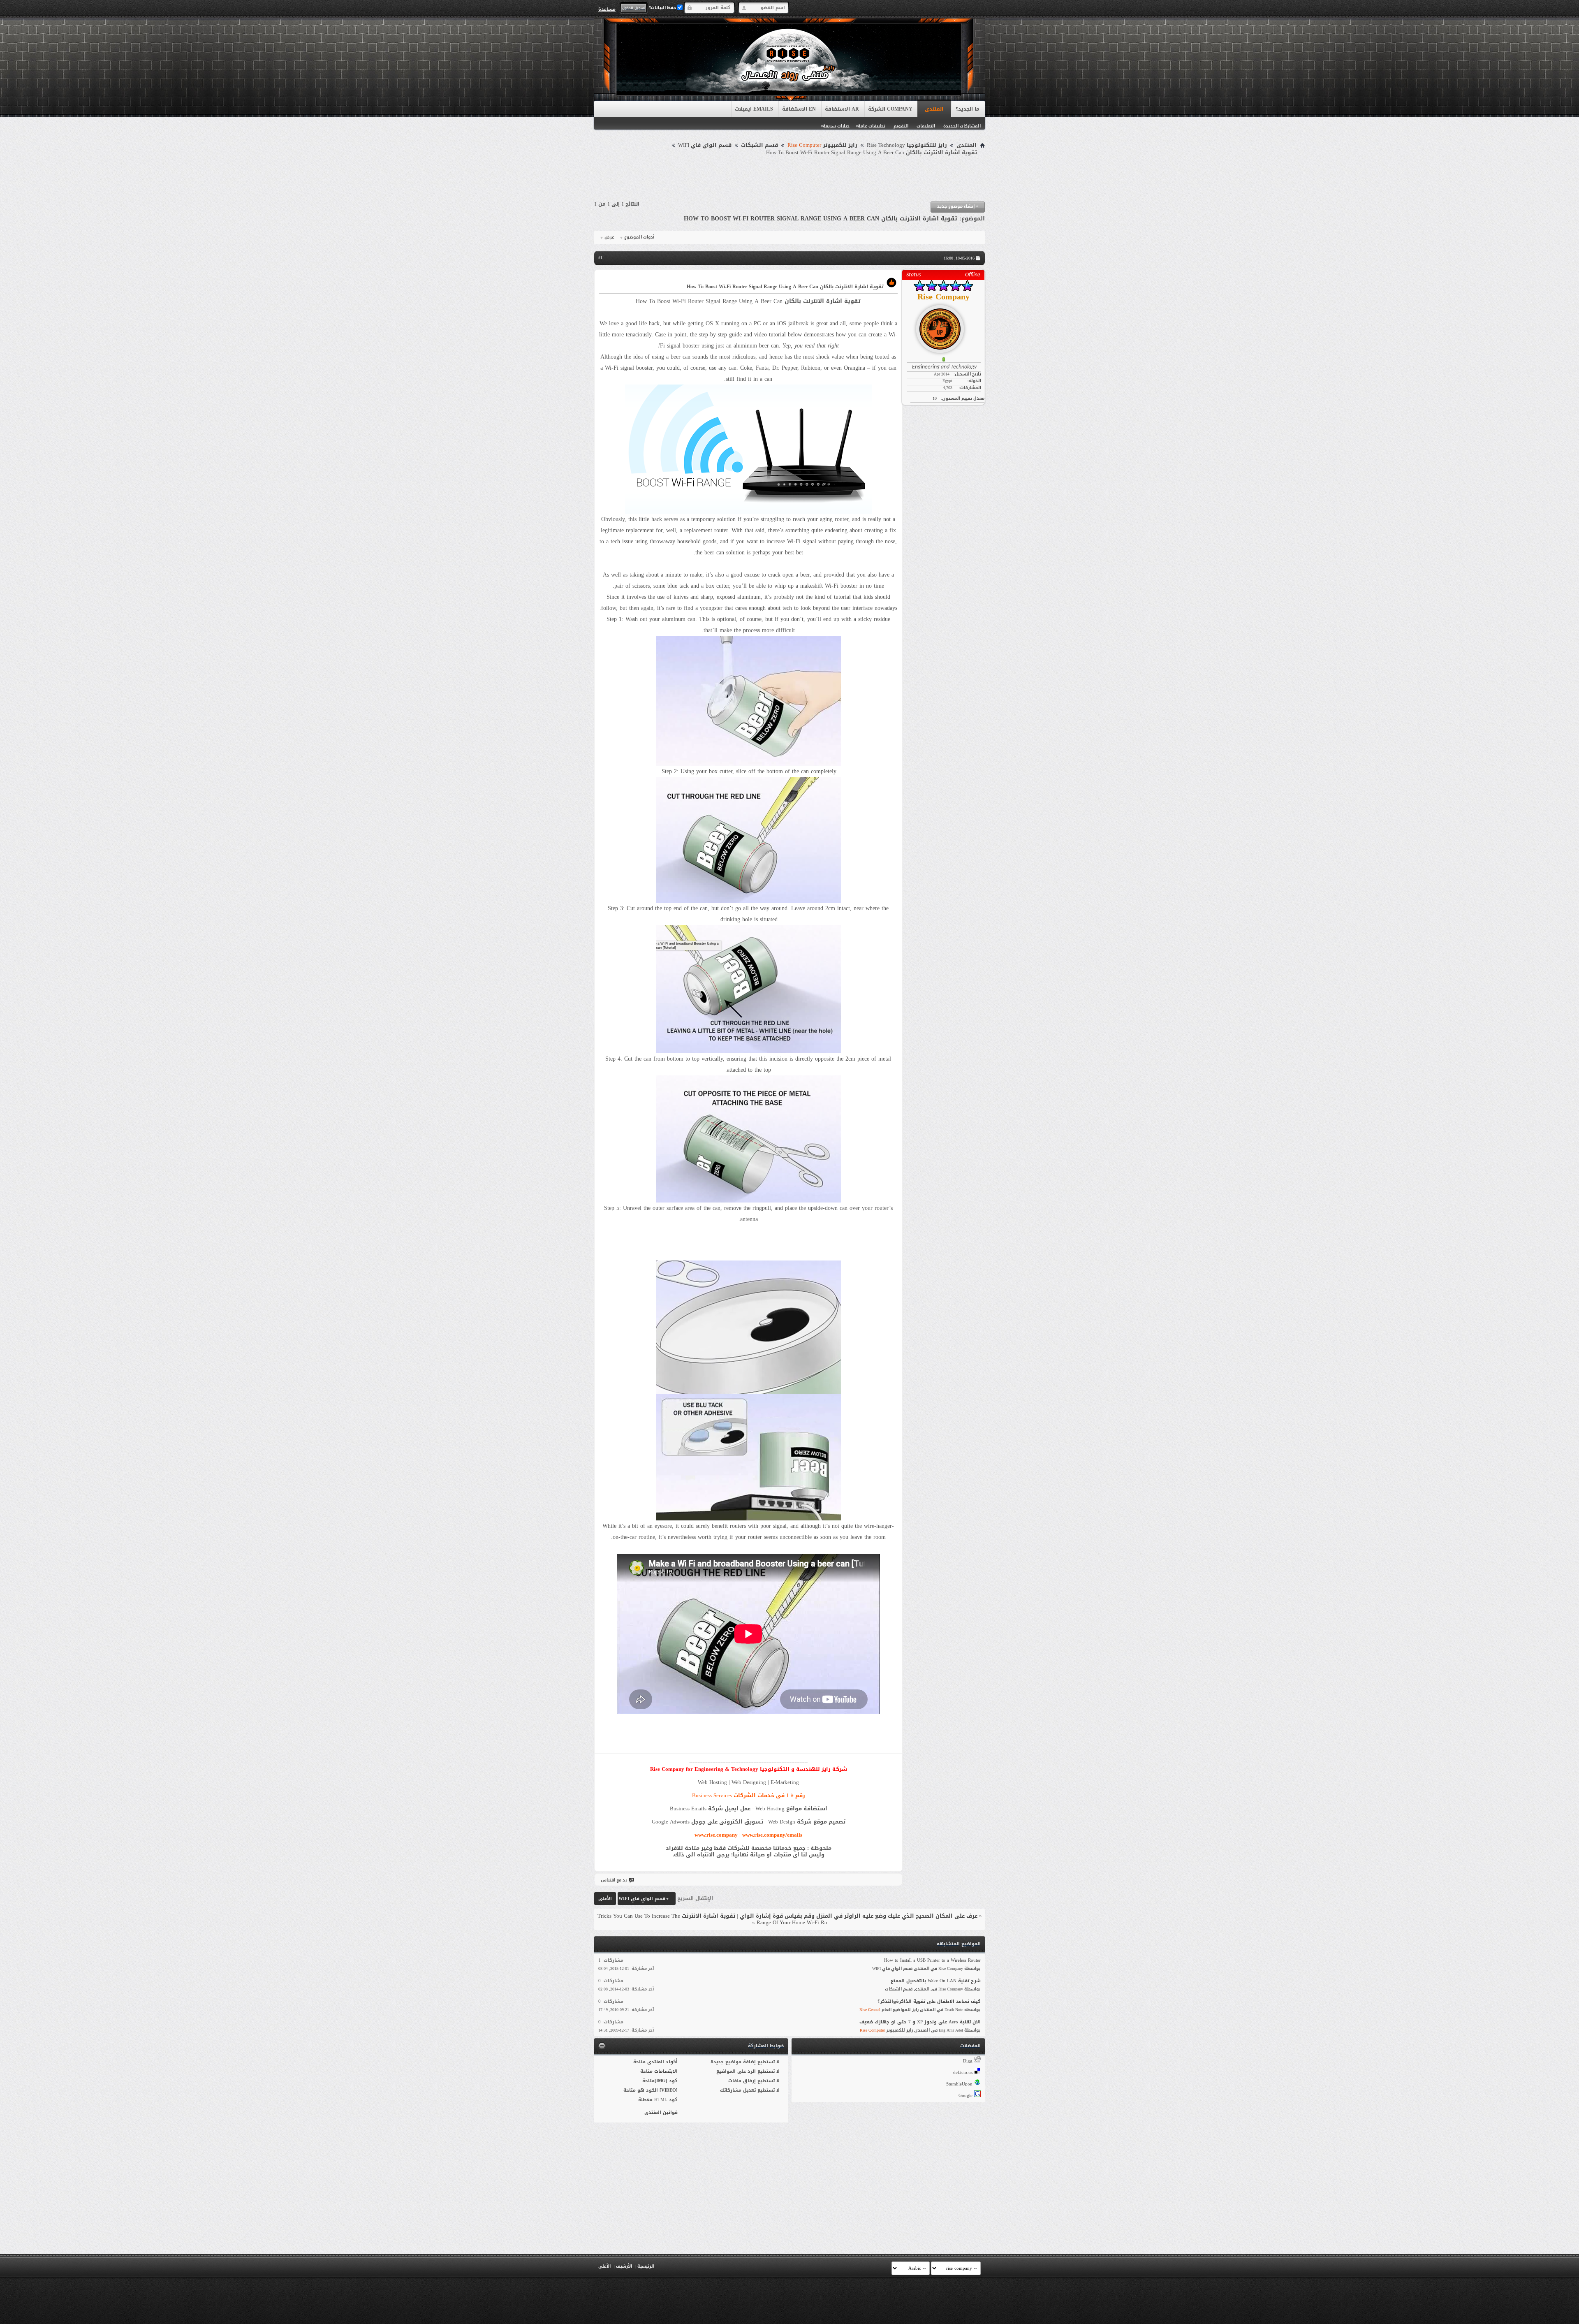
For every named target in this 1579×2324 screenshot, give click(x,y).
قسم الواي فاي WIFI (705, 145)
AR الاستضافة (842, 109)
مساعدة (607, 9)
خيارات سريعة (836, 126)
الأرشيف (624, 2266)
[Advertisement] (789, 179)
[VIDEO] (669, 2090)
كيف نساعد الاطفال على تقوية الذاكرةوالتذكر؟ (929, 2001)
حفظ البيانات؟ (663, 8)
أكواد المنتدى (662, 2062)
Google (965, 2096)
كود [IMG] (666, 2081)
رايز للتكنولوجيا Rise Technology (907, 145)
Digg (968, 2061)
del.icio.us (963, 2073)
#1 (600, 258)
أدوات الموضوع (639, 237)
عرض (609, 237)
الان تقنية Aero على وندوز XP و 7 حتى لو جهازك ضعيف (920, 2022)
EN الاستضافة (799, 109)
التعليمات (926, 126)
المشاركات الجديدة (962, 126)
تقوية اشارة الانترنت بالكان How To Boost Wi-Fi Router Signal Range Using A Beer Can (821, 219)
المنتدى (934, 109)
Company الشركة (890, 109)
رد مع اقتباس (614, 1880)
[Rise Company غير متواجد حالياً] (943, 326)
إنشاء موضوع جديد (958, 206)
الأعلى (605, 1899)
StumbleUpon (959, 2084)
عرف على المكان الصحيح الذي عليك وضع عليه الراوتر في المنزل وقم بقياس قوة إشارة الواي (859, 1916)
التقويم (901, 126)
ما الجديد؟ (968, 109)
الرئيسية (646, 2266)
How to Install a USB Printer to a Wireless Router (932, 1960)
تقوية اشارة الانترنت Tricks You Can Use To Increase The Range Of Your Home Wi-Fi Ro (712, 1919)
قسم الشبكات (759, 145)
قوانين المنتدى (661, 2112)
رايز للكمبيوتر (822, 145)
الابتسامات (666, 2071)
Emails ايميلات (754, 109)
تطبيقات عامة (872, 126)
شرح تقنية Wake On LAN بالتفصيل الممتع (936, 1981)
